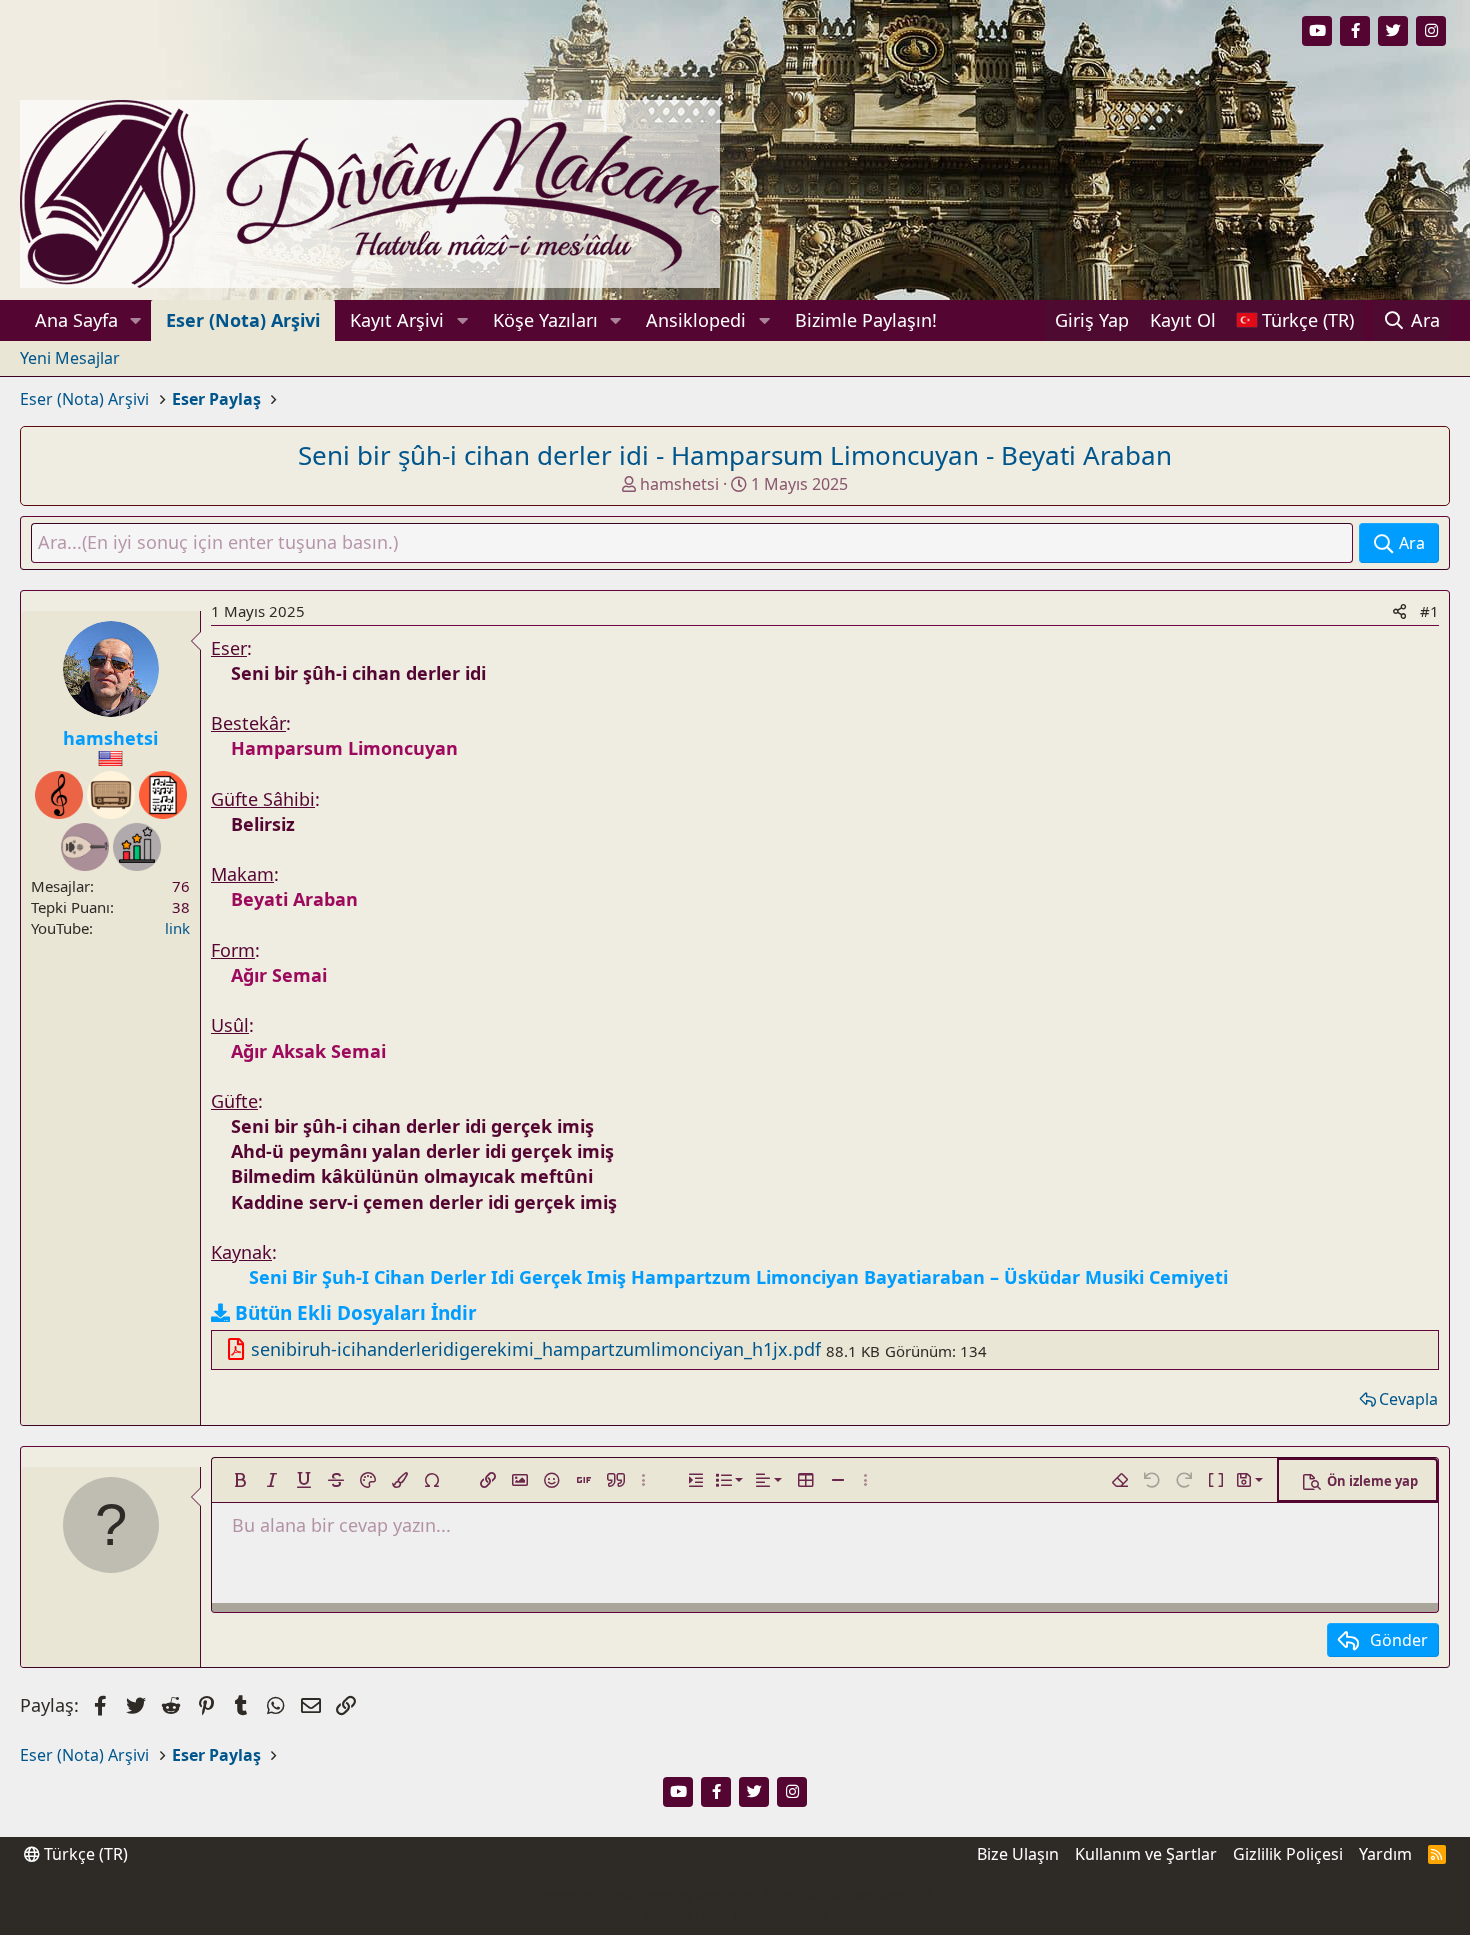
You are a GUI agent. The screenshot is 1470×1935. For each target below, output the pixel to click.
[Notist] (163, 795)
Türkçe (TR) (84, 1854)
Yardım (1385, 1854)
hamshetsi (679, 484)
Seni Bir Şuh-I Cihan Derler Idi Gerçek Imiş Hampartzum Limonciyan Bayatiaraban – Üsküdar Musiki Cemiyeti (738, 1277)
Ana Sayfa (76, 320)
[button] (136, 320)
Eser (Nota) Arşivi (243, 320)
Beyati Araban (294, 899)
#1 (1429, 611)
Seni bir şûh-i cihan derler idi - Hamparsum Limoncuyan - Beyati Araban (735, 455)
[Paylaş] (1399, 611)
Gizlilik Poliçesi (1288, 1854)
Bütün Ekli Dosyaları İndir (356, 1313)
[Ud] (85, 847)
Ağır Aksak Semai (308, 1051)
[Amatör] (137, 847)
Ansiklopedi (696, 320)
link (177, 928)
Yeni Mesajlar (70, 358)
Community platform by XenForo (735, 1895)
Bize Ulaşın (1018, 1854)
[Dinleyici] (111, 795)
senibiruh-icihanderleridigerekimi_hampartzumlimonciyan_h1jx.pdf (536, 1349)
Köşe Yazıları (545, 320)
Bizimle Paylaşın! (866, 320)
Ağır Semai (279, 975)
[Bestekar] (59, 795)
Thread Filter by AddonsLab (735, 1914)
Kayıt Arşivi (397, 320)
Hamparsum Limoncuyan (344, 748)
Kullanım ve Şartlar (1146, 1854)
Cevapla (1408, 1399)
